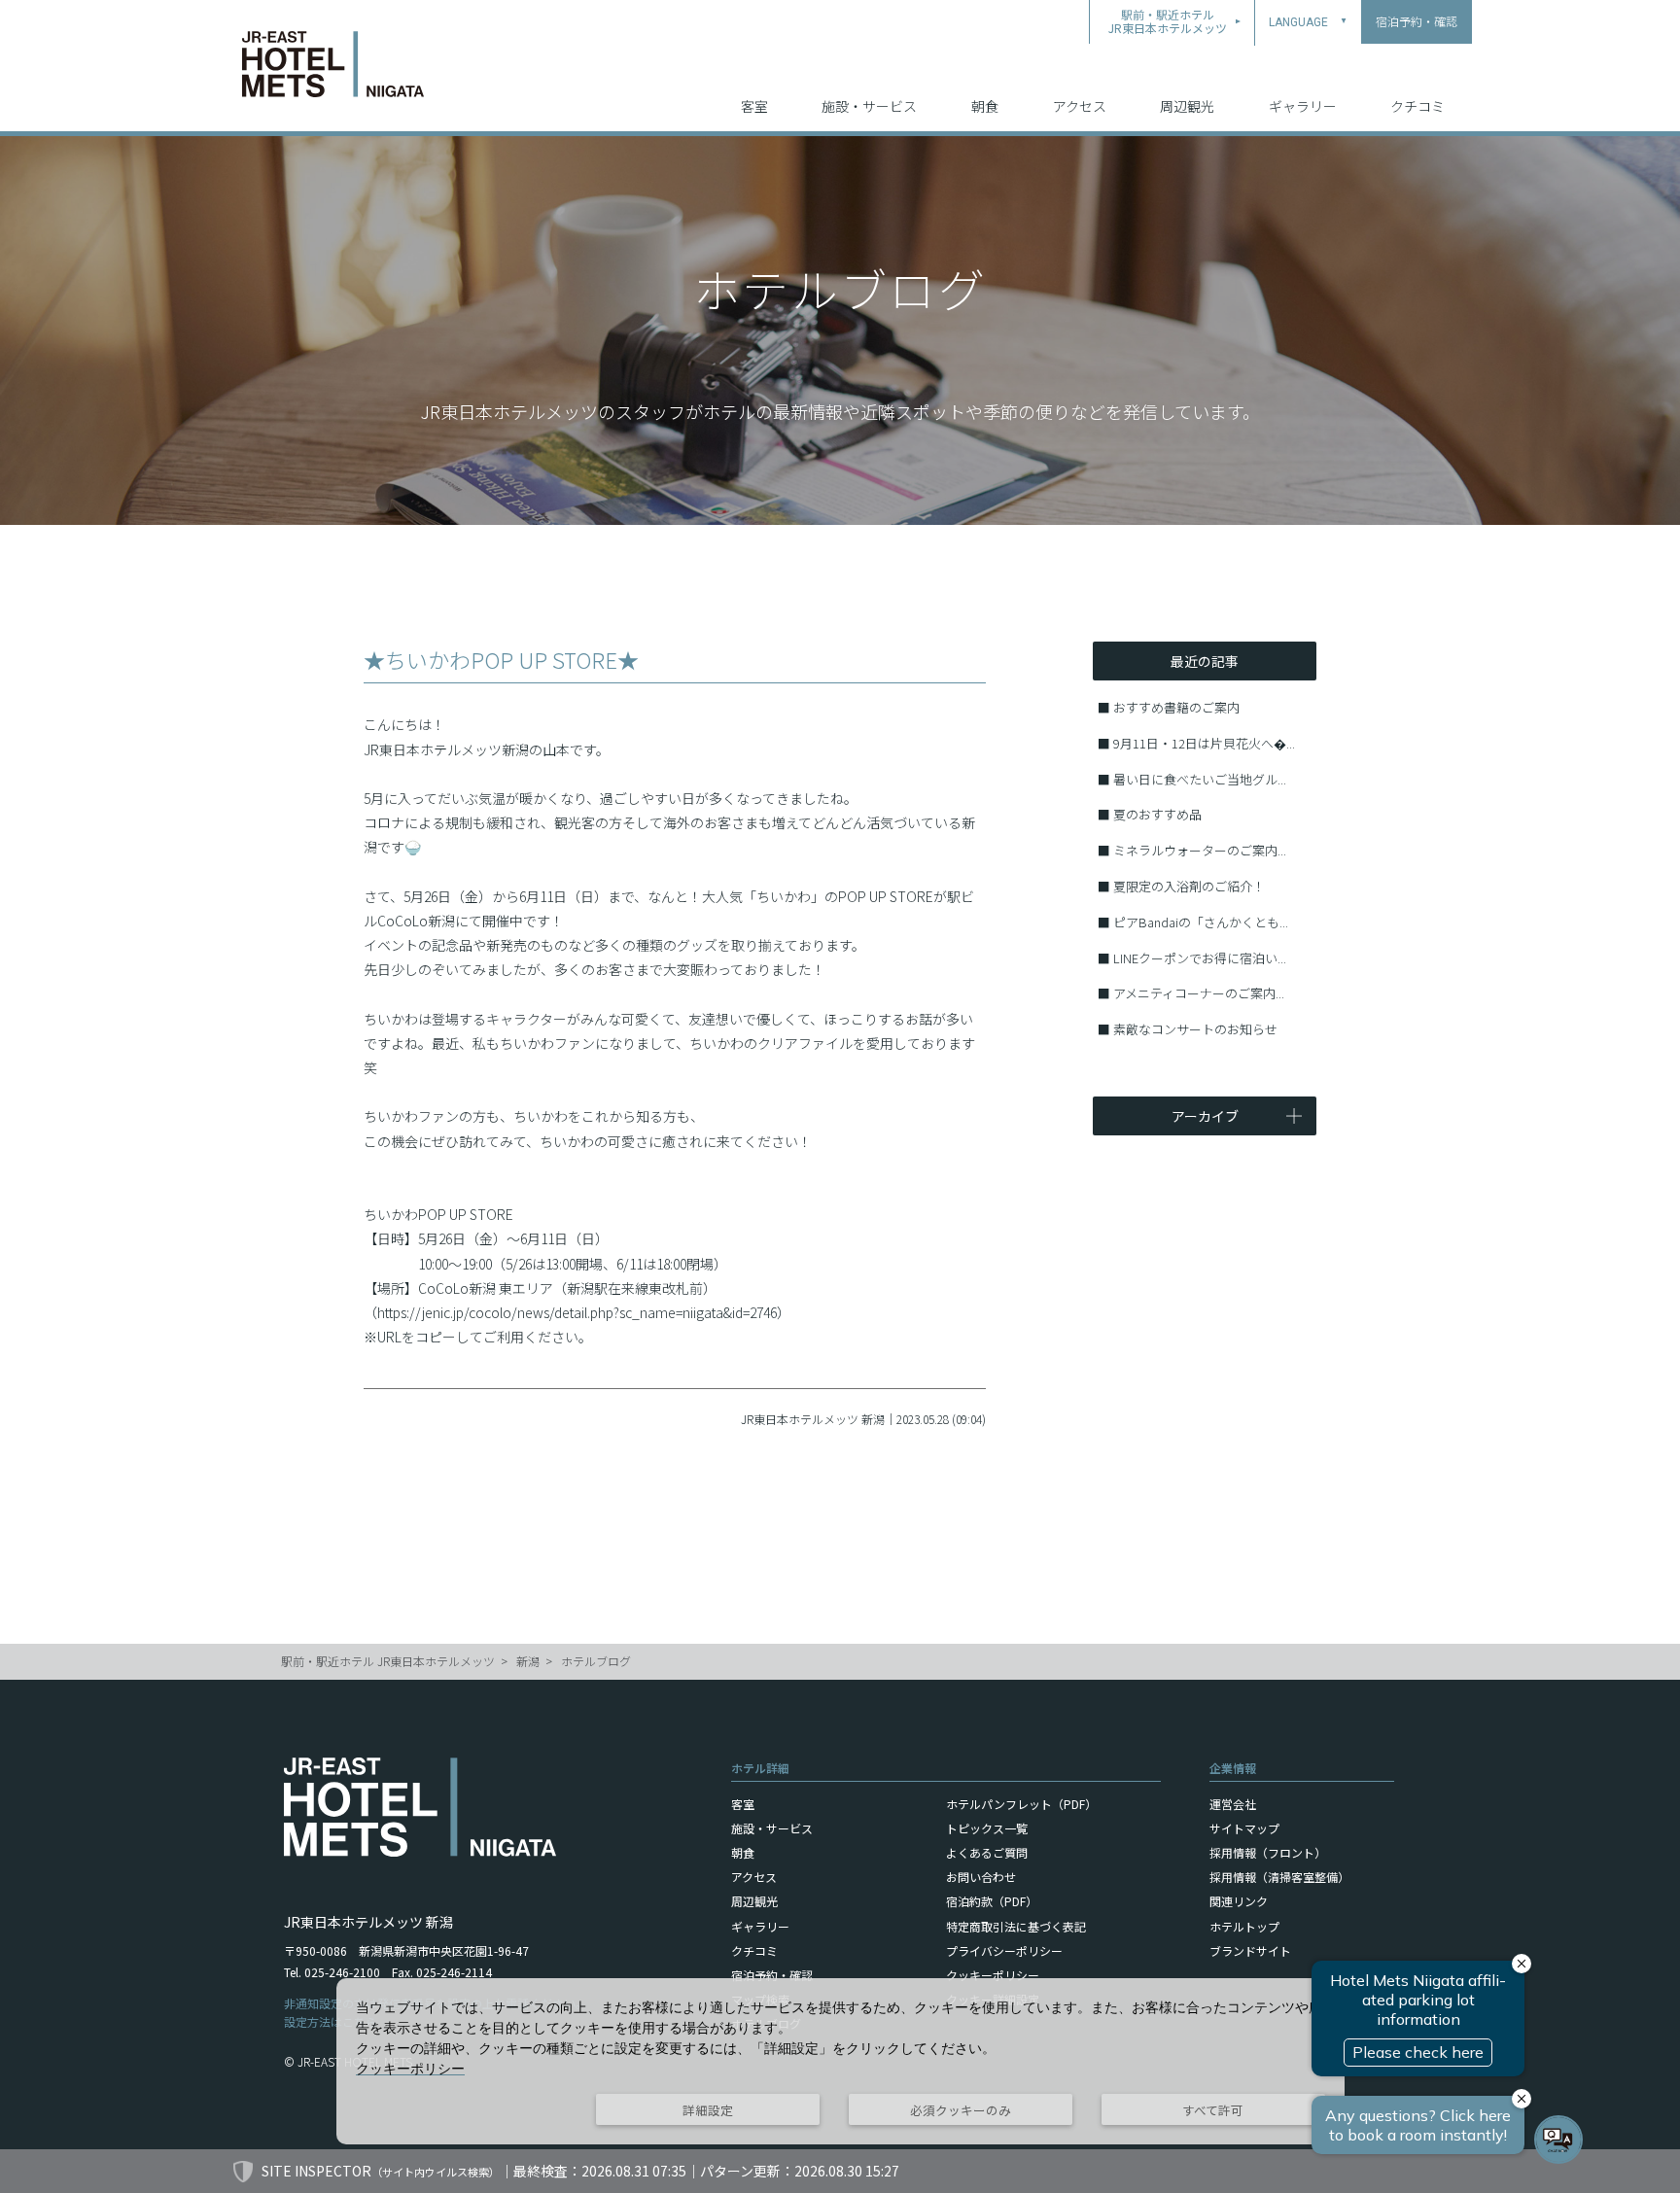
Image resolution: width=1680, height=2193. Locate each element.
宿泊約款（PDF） (992, 1901)
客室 (754, 106)
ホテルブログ (596, 1661)
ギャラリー (1303, 106)
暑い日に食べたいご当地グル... (1200, 779)
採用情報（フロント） (1268, 1852)
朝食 (985, 106)
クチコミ (1417, 106)
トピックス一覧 (987, 1828)
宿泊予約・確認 (772, 1975)
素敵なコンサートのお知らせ (1195, 1029)
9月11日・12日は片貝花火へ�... (1204, 743)
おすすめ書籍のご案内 (1176, 707)
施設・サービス (869, 106)
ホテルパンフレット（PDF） (1021, 1804)
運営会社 (1233, 1804)
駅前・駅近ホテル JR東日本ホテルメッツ (388, 1661)
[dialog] (840, 2061)
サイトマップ (1244, 1828)
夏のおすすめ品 (1157, 814)
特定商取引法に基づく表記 (1016, 1926)
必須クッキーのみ (961, 2110)
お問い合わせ (981, 1877)
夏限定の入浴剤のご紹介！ (1189, 886)
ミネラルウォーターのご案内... (1200, 850)
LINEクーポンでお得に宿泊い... (1200, 958)
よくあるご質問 (987, 1852)
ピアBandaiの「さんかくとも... (1201, 922)
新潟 (528, 1661)
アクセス (1080, 106)
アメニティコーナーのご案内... (1199, 993)
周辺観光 (1187, 106)
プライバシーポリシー (1004, 1950)
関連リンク (1239, 1901)
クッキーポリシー (993, 1975)
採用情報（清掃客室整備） (1279, 1877)
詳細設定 (708, 2110)
